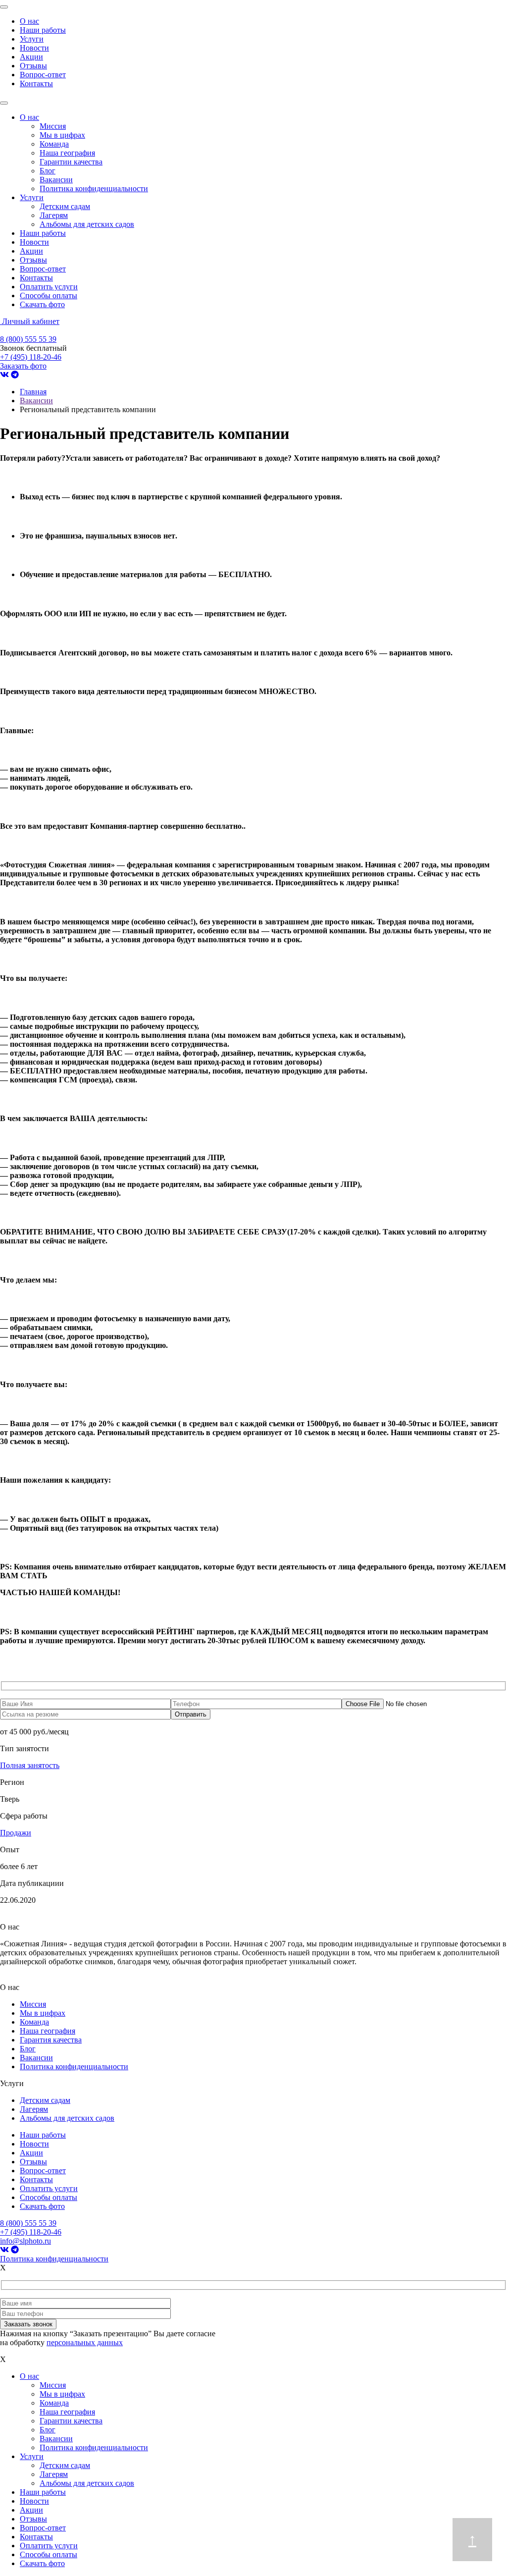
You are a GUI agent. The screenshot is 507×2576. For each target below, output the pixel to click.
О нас (29, 21)
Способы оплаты (49, 295)
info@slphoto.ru (25, 2241)
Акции (31, 57)
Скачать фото (42, 304)
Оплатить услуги (49, 287)
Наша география (67, 153)
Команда (54, 144)
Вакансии (56, 180)
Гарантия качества (51, 2040)
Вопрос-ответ (43, 75)
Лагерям (54, 215)
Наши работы (43, 30)
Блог (48, 171)
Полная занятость (30, 1765)
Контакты (36, 83)
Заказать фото (23, 366)
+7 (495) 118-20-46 (31, 357)
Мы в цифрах (62, 135)
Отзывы (33, 66)
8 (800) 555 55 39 (28, 339)
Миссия (53, 126)
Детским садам (65, 206)
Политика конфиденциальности (94, 188)
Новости (34, 48)
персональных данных (85, 2342)
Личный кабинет (31, 321)
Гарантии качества (71, 162)
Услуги (32, 39)
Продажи (16, 1833)
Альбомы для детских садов (87, 224)
